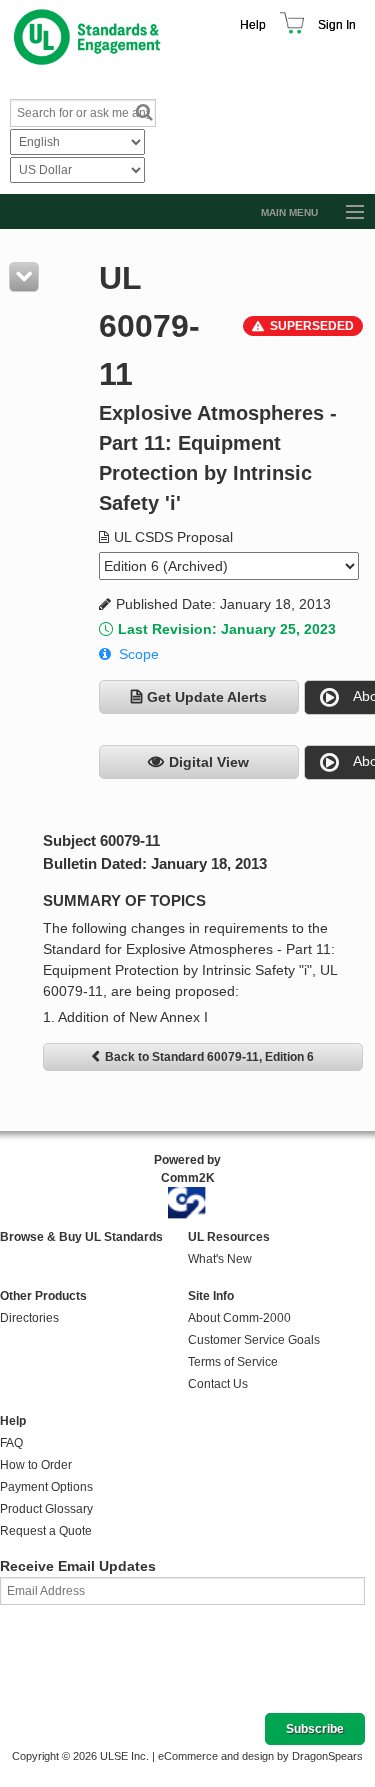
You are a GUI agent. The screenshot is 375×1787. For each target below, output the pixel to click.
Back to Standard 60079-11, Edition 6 (209, 1057)
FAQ (11, 1443)
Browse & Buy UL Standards (81, 1237)
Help (253, 25)
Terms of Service (233, 1362)
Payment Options (46, 1487)
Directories (29, 1318)
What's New (220, 1259)
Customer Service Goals (254, 1340)
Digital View (209, 762)
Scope (139, 654)
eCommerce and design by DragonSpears (260, 1756)
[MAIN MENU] (346, 213)
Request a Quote (46, 1531)
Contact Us (218, 1384)
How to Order (36, 1465)
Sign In (337, 25)
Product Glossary (46, 1509)
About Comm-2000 (239, 1318)
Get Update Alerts (207, 697)
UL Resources (229, 1237)
